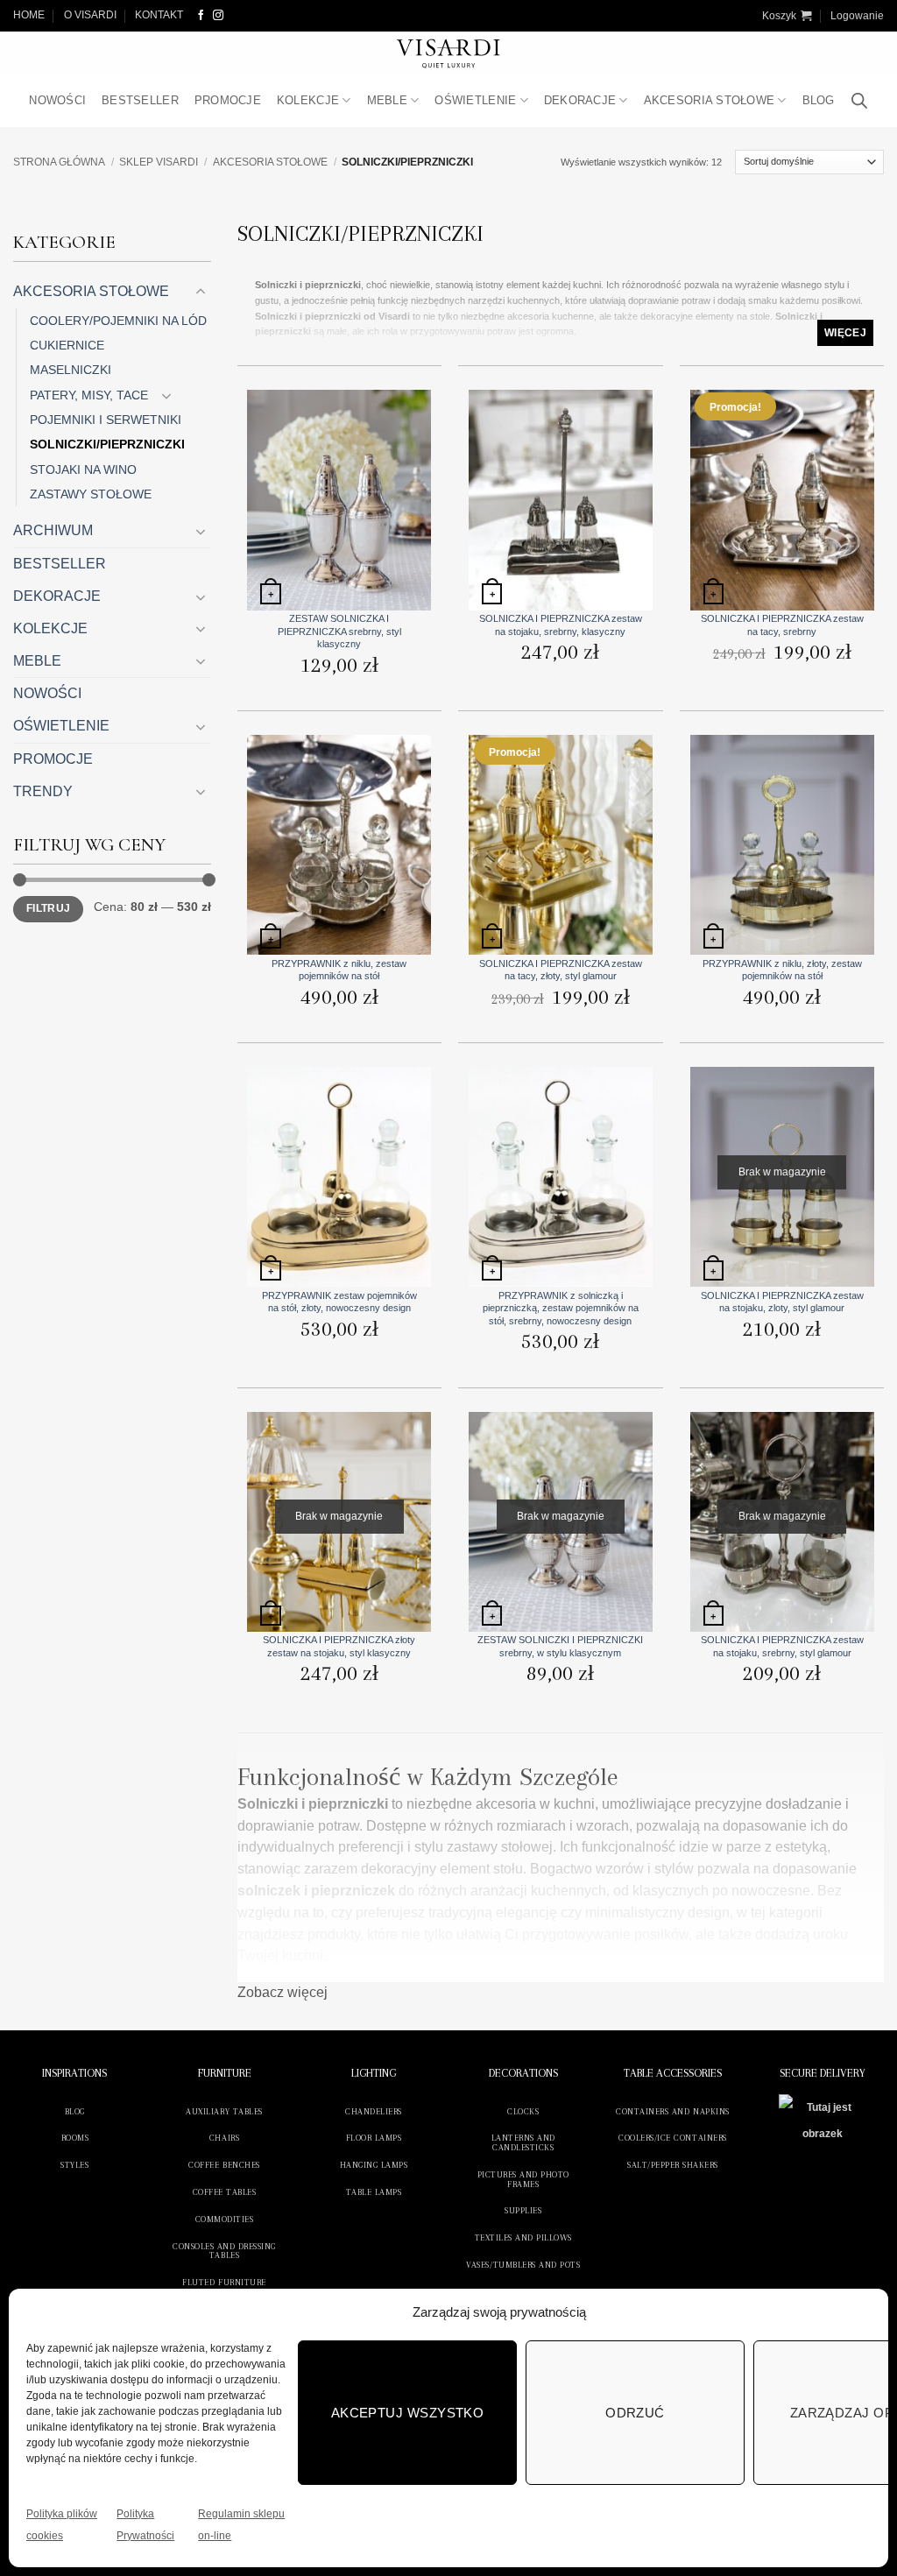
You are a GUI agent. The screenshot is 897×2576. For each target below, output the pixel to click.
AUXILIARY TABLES (224, 2111)
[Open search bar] (859, 101)
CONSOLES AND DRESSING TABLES (224, 2251)
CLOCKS (523, 2111)
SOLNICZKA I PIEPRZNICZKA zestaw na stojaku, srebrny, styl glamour (782, 1646)
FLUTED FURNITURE (224, 2282)
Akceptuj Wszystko (408, 2413)
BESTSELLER (140, 100)
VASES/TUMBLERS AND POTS (523, 2265)
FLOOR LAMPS (374, 2138)
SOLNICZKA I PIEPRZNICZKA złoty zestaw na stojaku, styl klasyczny (339, 1646)
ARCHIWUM (53, 530)
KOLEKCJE (308, 100)
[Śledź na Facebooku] (201, 15)
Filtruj (48, 908)
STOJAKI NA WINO (83, 469)
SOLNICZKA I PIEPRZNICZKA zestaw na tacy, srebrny (782, 625)
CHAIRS (224, 2138)
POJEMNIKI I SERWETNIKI (106, 420)
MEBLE (387, 100)
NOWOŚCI (57, 100)
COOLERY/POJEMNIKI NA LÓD (118, 321)
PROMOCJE (228, 100)
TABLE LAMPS (374, 2192)
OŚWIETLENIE (475, 100)
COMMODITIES (225, 2219)
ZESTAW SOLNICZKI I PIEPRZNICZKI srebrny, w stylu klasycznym (560, 1646)
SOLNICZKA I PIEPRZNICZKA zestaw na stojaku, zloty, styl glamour (782, 1302)
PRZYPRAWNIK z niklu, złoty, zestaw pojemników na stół (782, 970)
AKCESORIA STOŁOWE (710, 100)
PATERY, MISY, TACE (89, 395)
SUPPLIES (523, 2210)
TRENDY (43, 791)
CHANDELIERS (374, 2111)
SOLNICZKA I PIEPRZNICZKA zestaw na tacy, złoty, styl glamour (561, 970)
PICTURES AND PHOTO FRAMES (523, 2179)
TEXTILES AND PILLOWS (523, 2237)
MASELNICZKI (71, 370)
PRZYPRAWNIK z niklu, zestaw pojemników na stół (339, 970)
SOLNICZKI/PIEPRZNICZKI (107, 444)
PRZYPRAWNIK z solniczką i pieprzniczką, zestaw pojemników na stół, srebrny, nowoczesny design (561, 1308)
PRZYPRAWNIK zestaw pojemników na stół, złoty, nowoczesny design (339, 1302)
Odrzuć (635, 2413)
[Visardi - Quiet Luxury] (449, 53)
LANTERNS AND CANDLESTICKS (523, 2142)
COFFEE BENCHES (224, 2165)
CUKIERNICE (67, 345)
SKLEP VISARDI (159, 162)
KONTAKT (159, 15)
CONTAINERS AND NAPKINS (672, 2111)
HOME (29, 15)
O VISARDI (90, 15)
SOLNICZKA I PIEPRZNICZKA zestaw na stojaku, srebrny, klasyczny (561, 625)
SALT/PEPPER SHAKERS (673, 2165)
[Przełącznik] (201, 292)
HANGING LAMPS (374, 2165)
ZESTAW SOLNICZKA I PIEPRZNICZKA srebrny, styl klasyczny (339, 631)
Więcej (845, 333)
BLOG (819, 100)
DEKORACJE (580, 100)
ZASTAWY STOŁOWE (91, 494)
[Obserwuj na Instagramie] (218, 15)
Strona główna (59, 162)
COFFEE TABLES (225, 2192)
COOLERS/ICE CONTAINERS (672, 2138)
